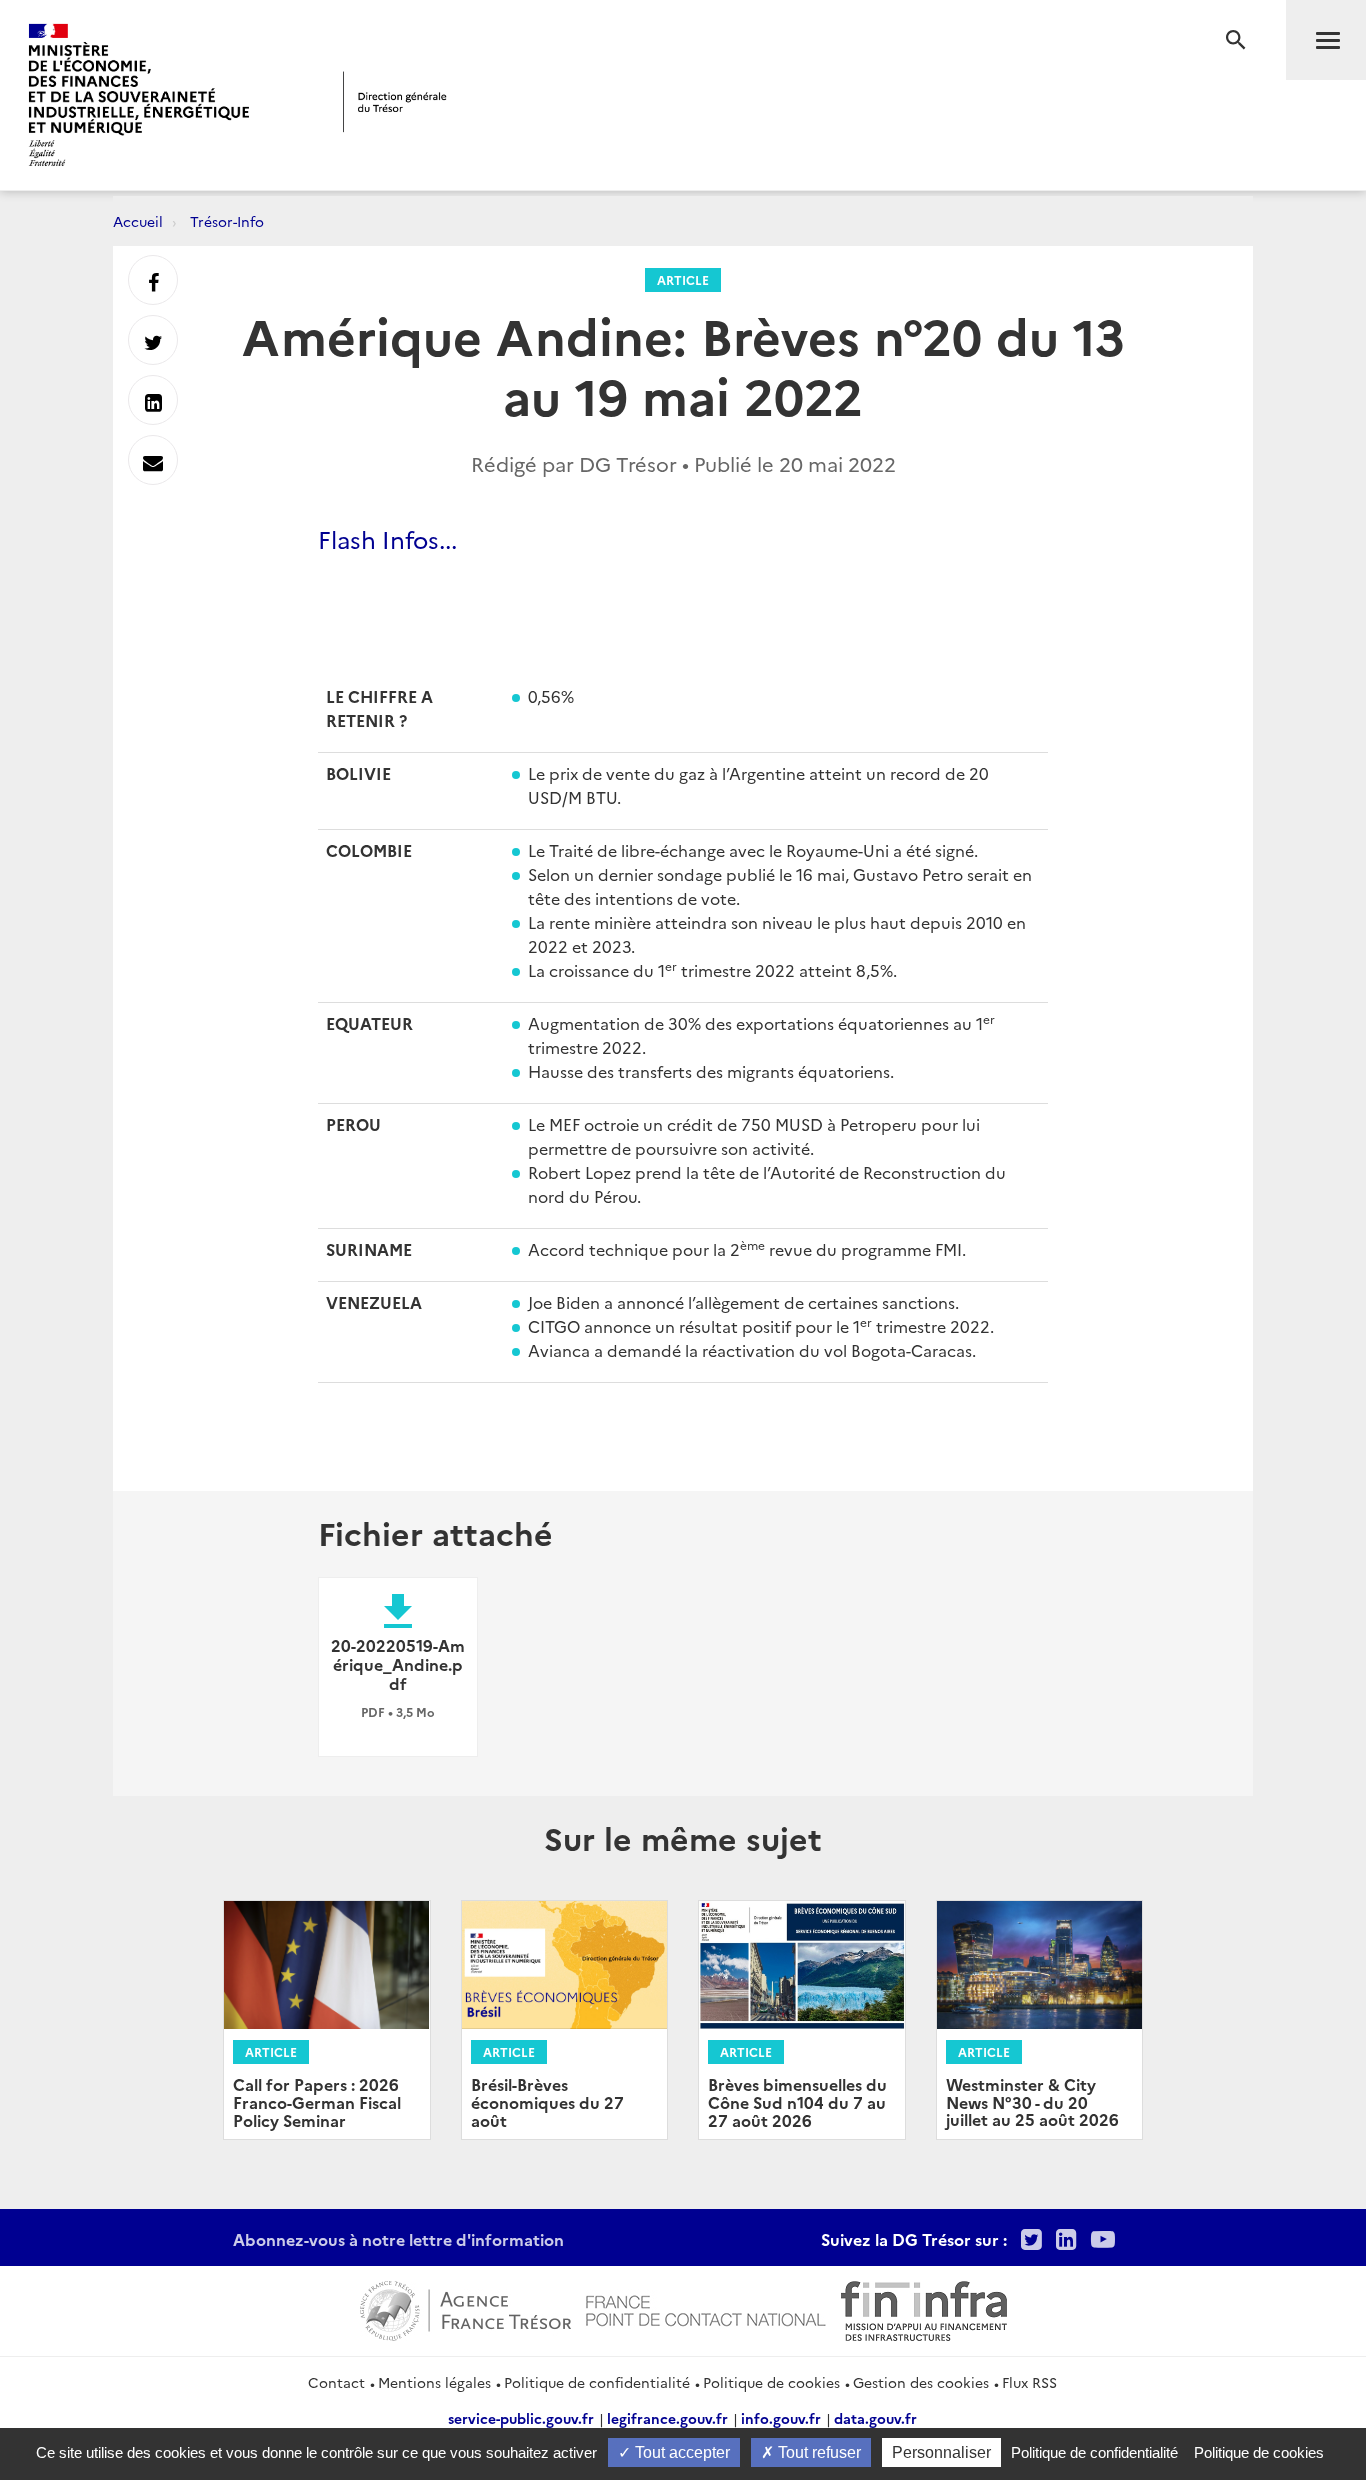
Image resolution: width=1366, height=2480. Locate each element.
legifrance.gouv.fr (667, 2418)
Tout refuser (817, 2452)
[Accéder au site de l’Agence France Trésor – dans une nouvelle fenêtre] (465, 2308)
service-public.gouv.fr (521, 2418)
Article (683, 279)
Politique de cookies (771, 2382)
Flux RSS (1029, 2382)
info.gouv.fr (781, 2418)
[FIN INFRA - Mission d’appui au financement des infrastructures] (924, 2308)
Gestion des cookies (921, 2382)
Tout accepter (680, 2452)
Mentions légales (434, 2382)
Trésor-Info (227, 221)
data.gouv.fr (875, 2418)
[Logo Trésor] (395, 101)
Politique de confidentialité (597, 2382)
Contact (336, 2382)
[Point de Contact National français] (706, 2308)
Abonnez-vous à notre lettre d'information (398, 2239)
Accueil (138, 221)
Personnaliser (941, 2452)
